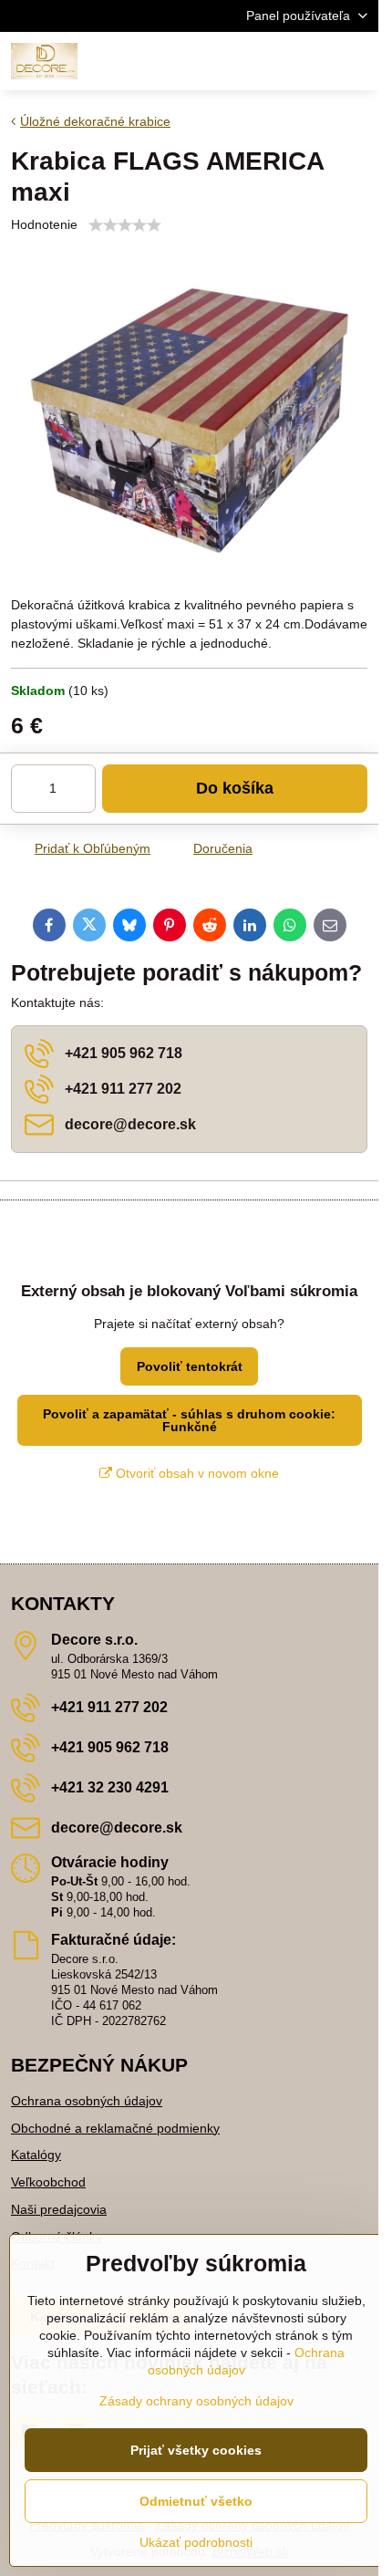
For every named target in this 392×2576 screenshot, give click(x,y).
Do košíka (235, 788)
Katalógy (36, 2155)
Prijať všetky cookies (196, 2450)
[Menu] (356, 61)
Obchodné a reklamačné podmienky (115, 2128)
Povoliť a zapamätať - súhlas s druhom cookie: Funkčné (189, 1420)
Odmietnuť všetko (196, 2501)
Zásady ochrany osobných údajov (196, 2401)
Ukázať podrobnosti (196, 2542)
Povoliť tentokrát (190, 1366)
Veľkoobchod (48, 2182)
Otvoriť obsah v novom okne (196, 1473)
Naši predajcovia (59, 2209)
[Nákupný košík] (313, 61)
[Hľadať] (269, 61)
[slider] (125, 225)
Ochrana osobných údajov (87, 2101)
